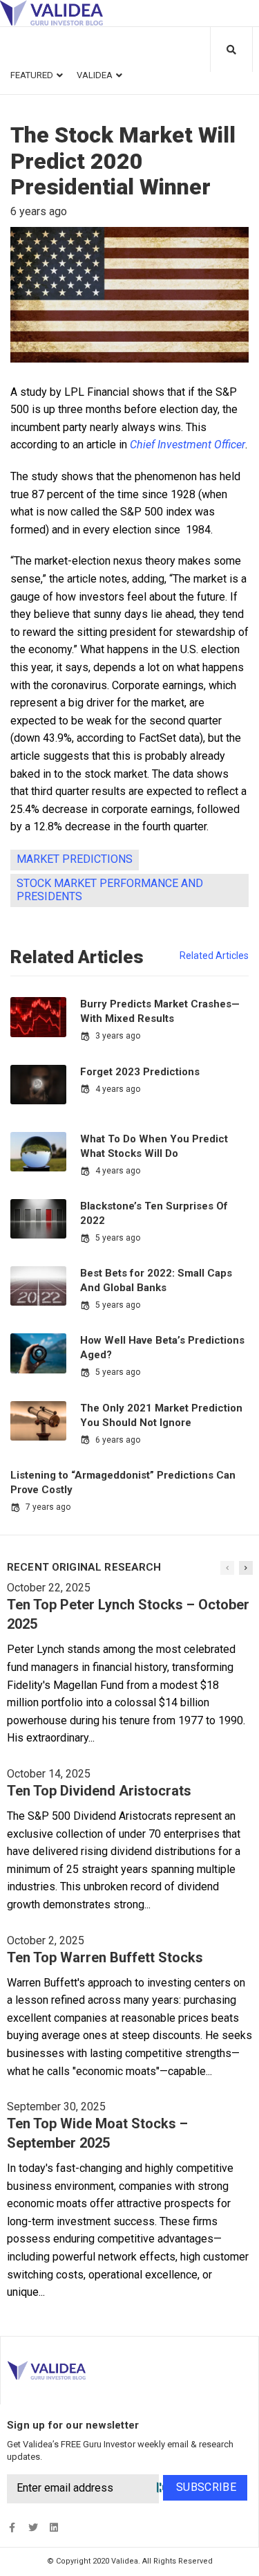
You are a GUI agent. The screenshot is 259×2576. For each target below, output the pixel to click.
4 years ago (118, 1089)
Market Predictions (75, 859)
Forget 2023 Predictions (140, 1072)
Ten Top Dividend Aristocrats (99, 1791)
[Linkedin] (54, 2528)
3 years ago (118, 1036)
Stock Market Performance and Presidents (110, 890)
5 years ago (118, 1238)
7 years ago (48, 1507)
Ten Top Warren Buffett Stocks (105, 1957)
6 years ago (118, 1440)
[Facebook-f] (12, 2528)
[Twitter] (33, 2528)
